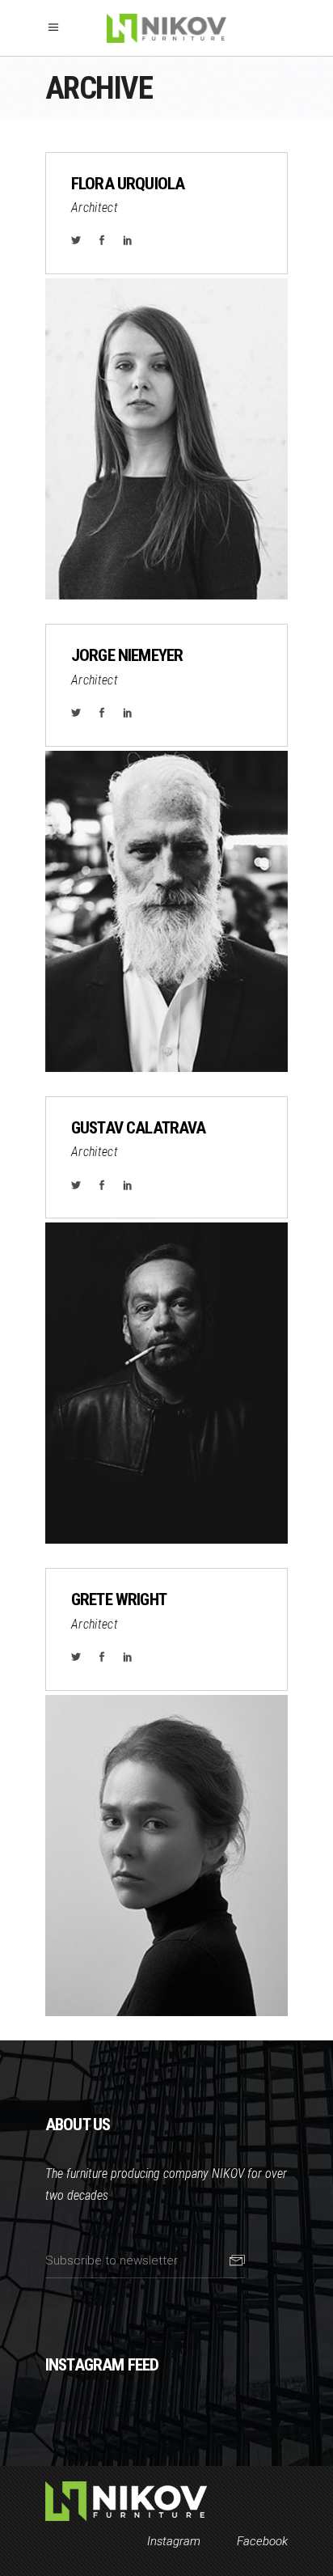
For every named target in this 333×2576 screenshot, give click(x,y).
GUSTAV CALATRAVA (139, 1128)
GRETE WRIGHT (119, 1599)
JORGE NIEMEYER (127, 655)
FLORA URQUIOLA (128, 184)
